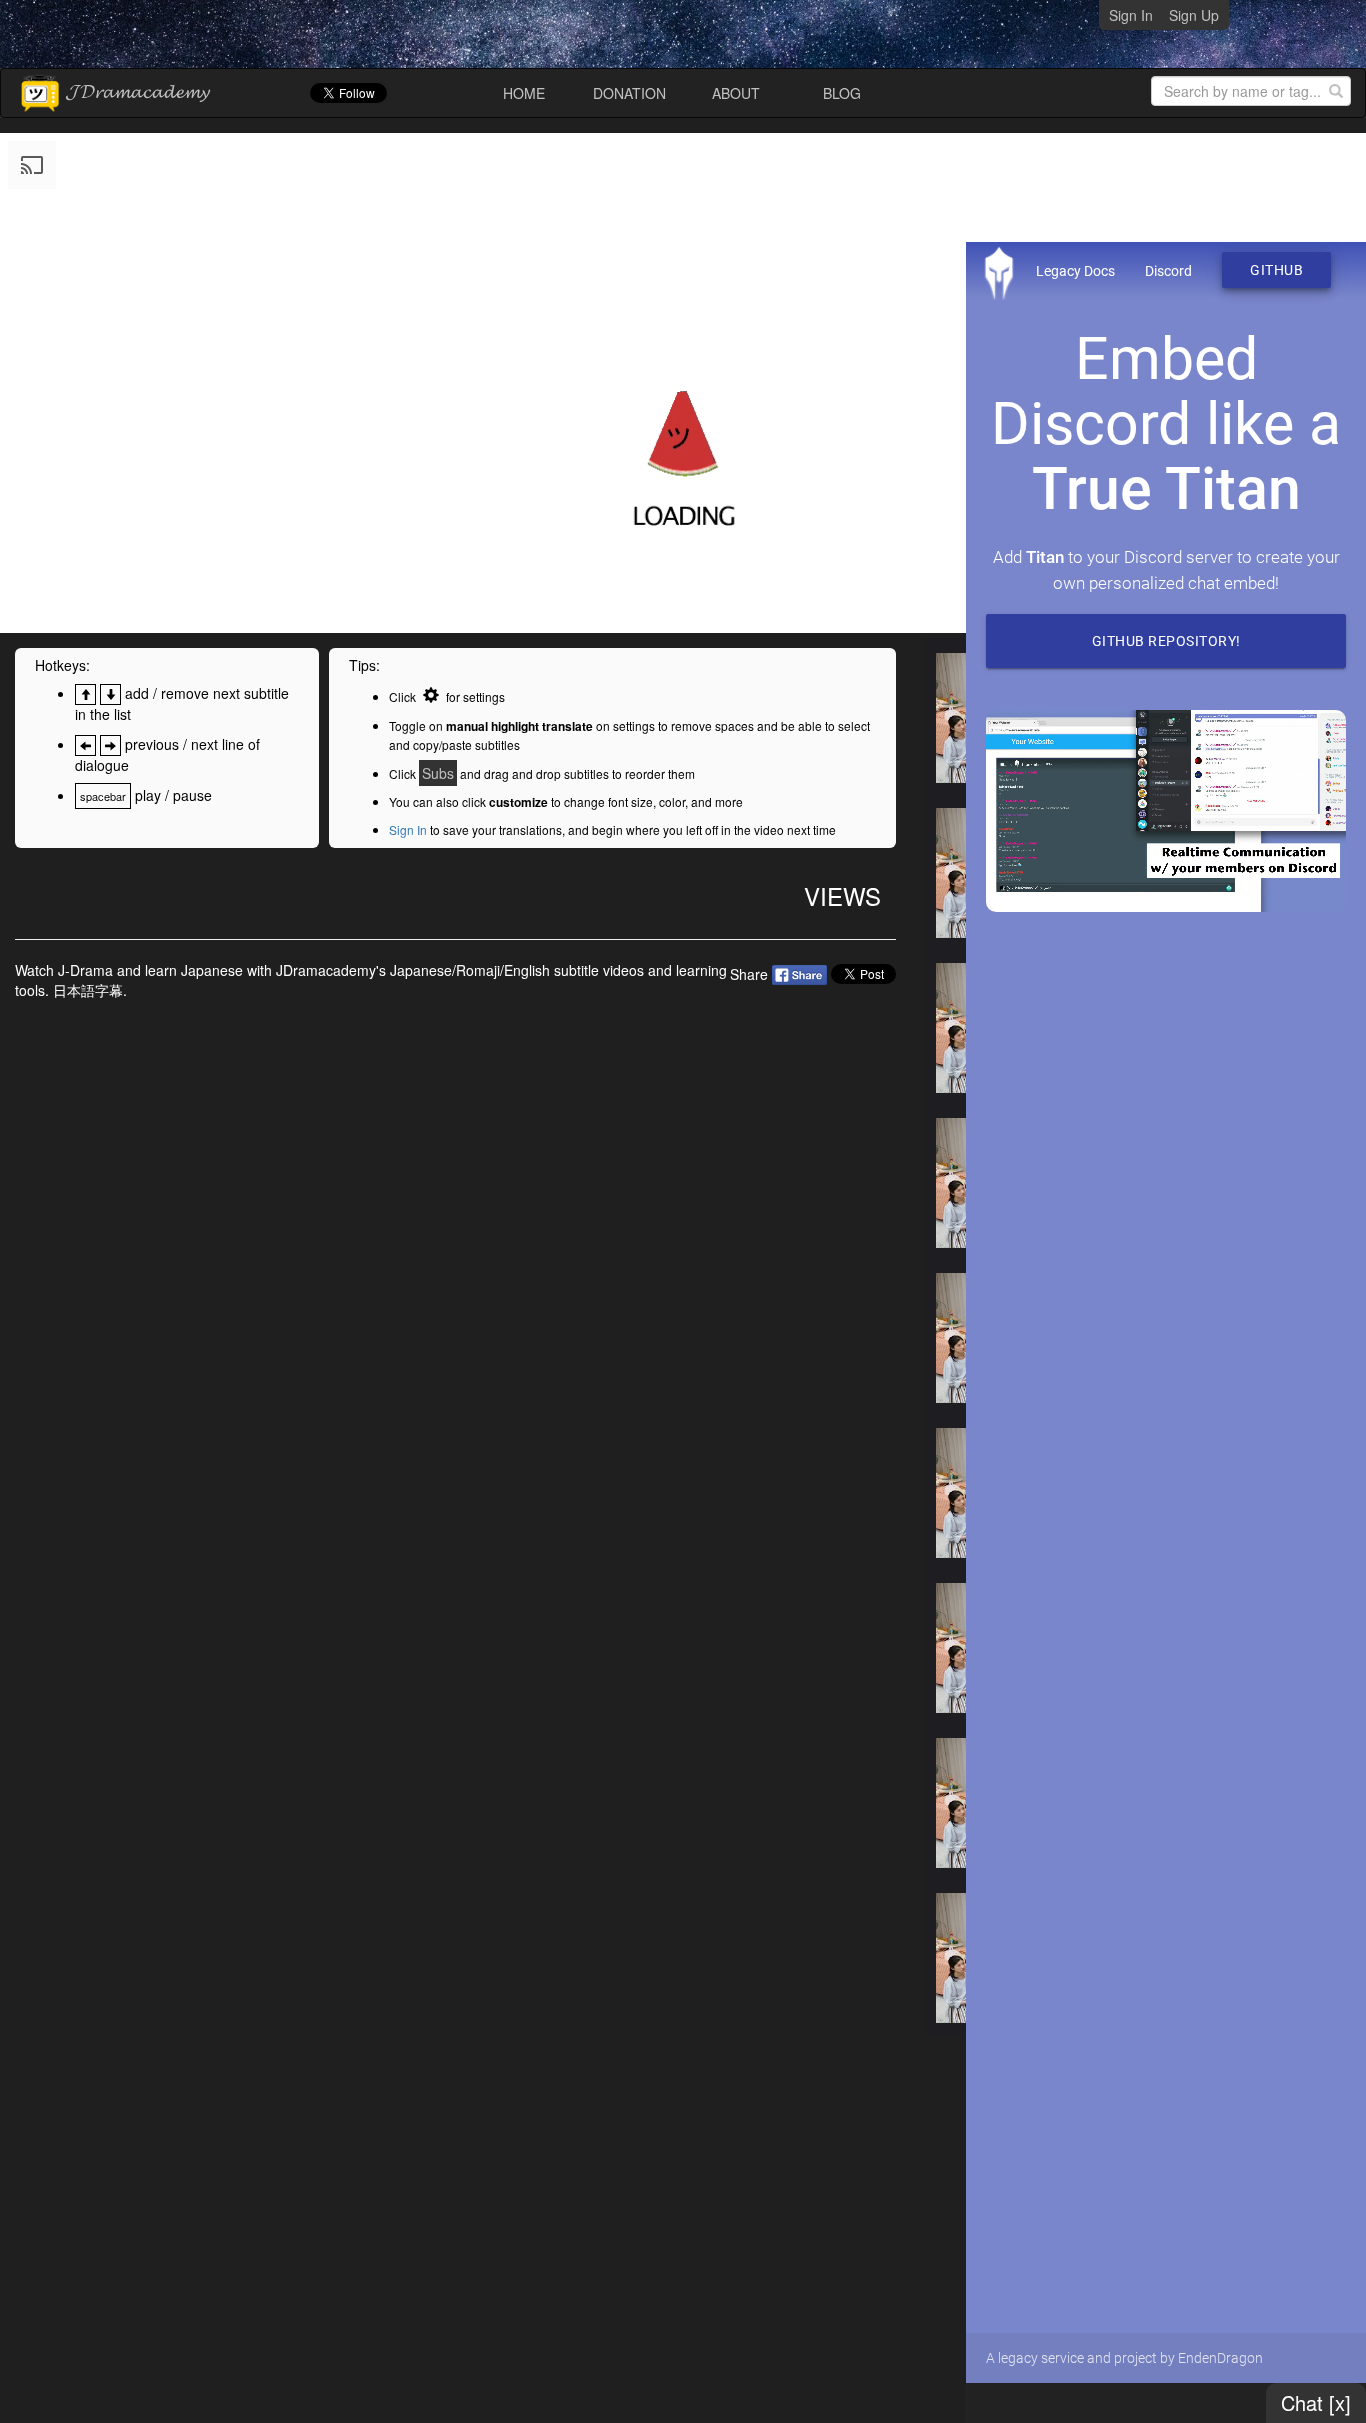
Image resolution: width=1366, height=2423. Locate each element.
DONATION (629, 93)
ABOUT (736, 93)
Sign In (1131, 15)
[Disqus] (455, 1270)
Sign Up (1194, 15)
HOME (524, 93)
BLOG (842, 93)
